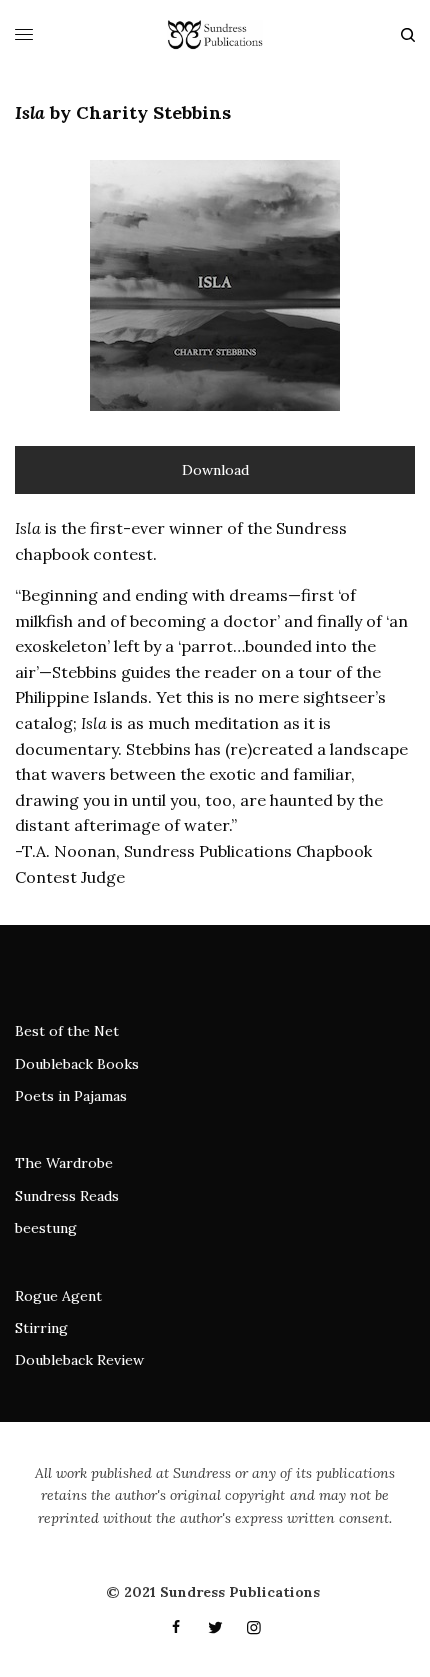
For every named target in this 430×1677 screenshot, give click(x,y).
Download (215, 470)
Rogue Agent (58, 1296)
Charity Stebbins (153, 112)
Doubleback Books (77, 1064)
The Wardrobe (64, 1163)
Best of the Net (67, 1031)
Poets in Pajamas (71, 1096)
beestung (46, 1228)
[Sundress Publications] (214, 35)
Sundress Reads (67, 1196)
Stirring (41, 1328)
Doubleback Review (79, 1360)
